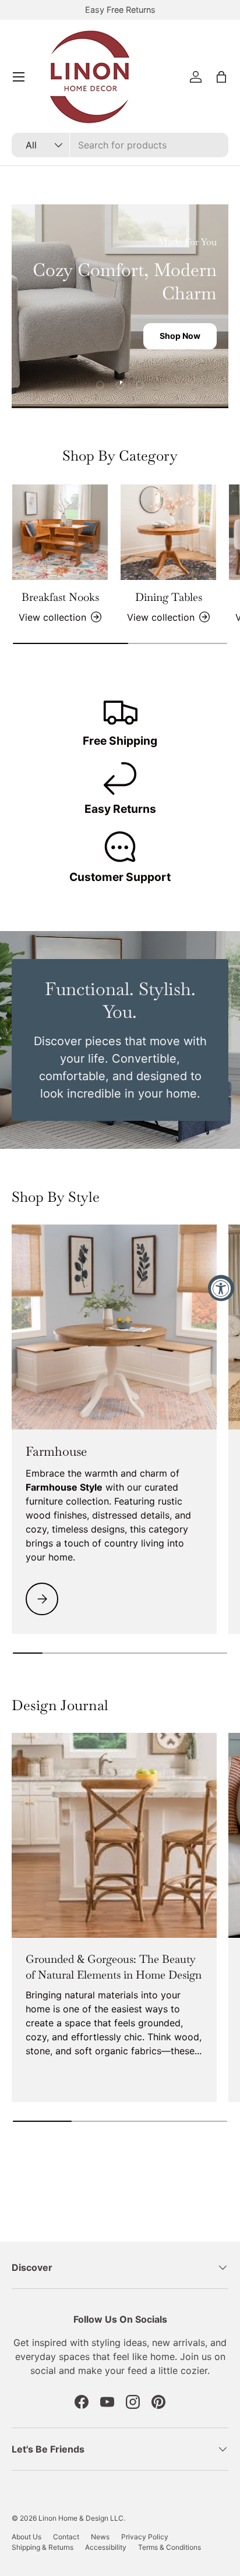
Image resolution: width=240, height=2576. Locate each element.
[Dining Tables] (168, 532)
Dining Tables (169, 597)
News (100, 2537)
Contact (66, 2537)
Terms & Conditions (170, 2547)
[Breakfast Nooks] (60, 532)
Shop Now (180, 336)
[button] (221, 77)
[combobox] (120, 145)
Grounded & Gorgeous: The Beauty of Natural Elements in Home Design (114, 1967)
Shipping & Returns (43, 2547)
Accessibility (106, 2547)
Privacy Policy (145, 2537)
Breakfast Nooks (60, 597)
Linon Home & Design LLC (81, 2518)
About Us (27, 2537)
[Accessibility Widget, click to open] (221, 1288)
